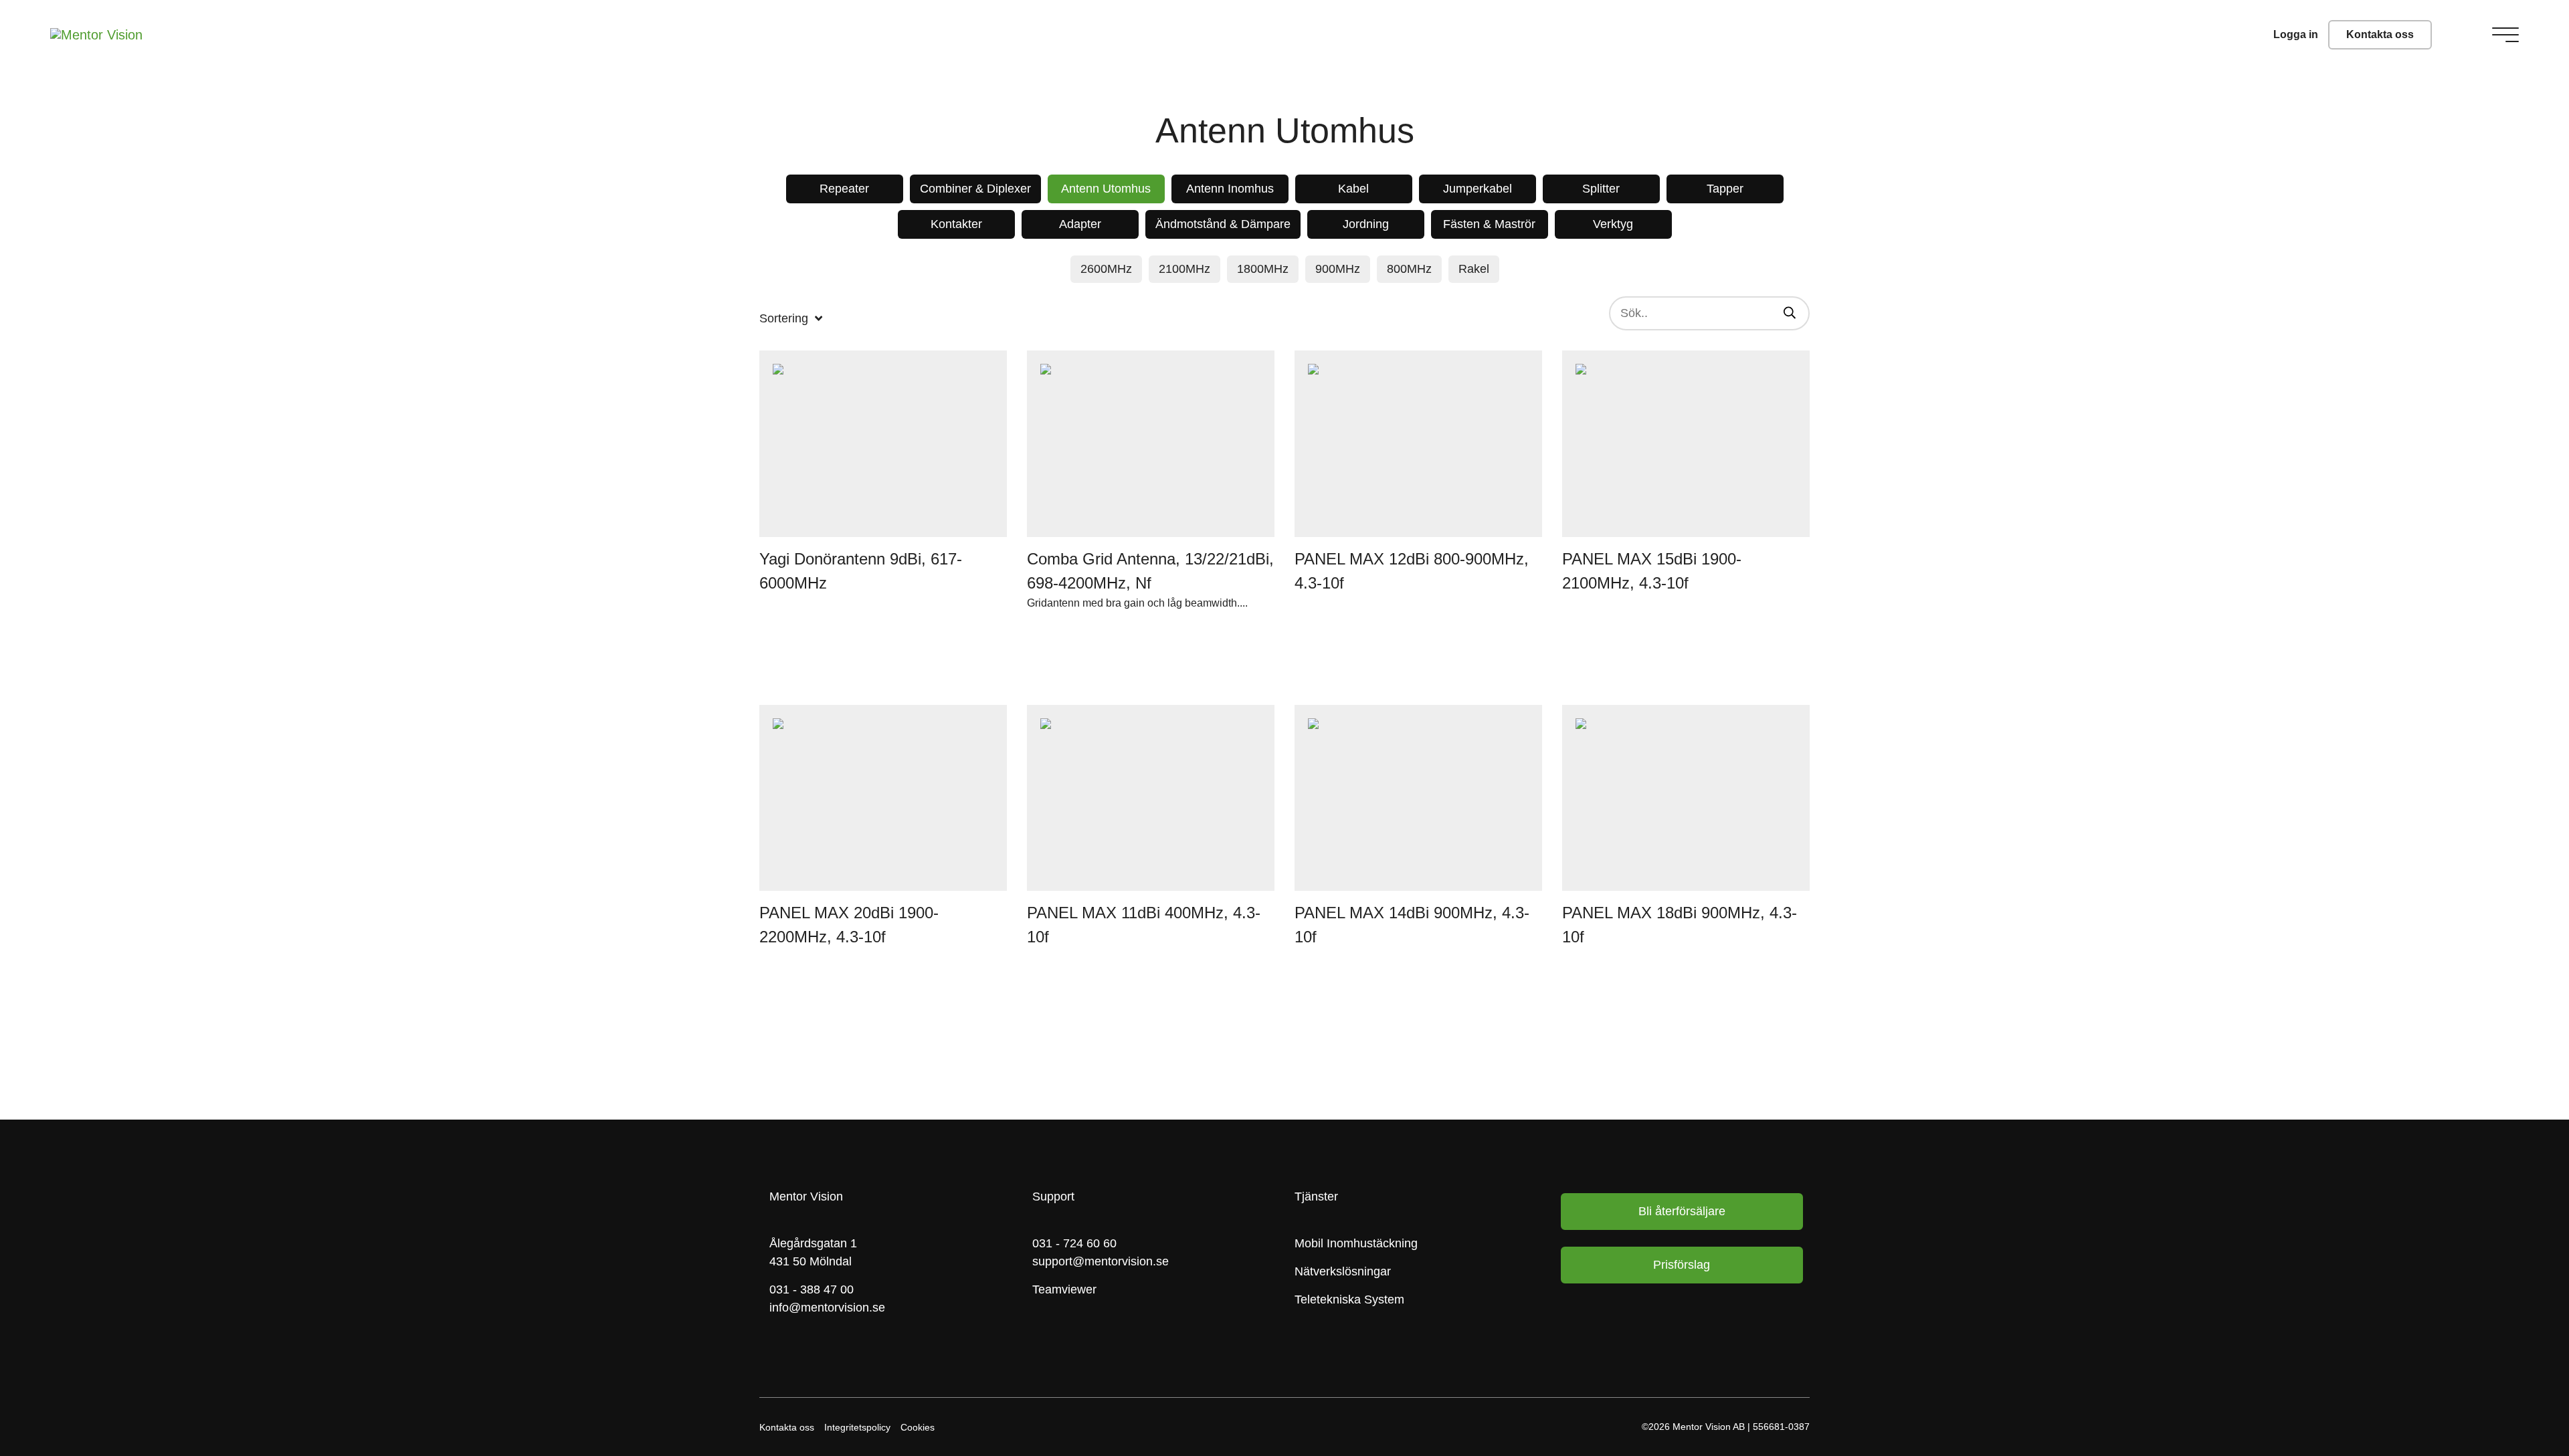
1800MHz (1263, 269)
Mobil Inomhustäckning (1356, 1243)
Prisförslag (1682, 1265)
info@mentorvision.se (827, 1308)
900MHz (1338, 269)
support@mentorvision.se (1101, 1261)
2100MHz (1184, 269)
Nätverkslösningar (1343, 1271)
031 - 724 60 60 (1074, 1243)
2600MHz (1106, 269)
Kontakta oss (2380, 34)
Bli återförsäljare (1682, 1211)
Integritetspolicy (857, 1427)
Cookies (918, 1427)
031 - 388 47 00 (812, 1289)
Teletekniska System (1349, 1299)
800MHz (1409, 269)
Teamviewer (1064, 1289)
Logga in (2296, 34)
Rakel (1474, 269)
